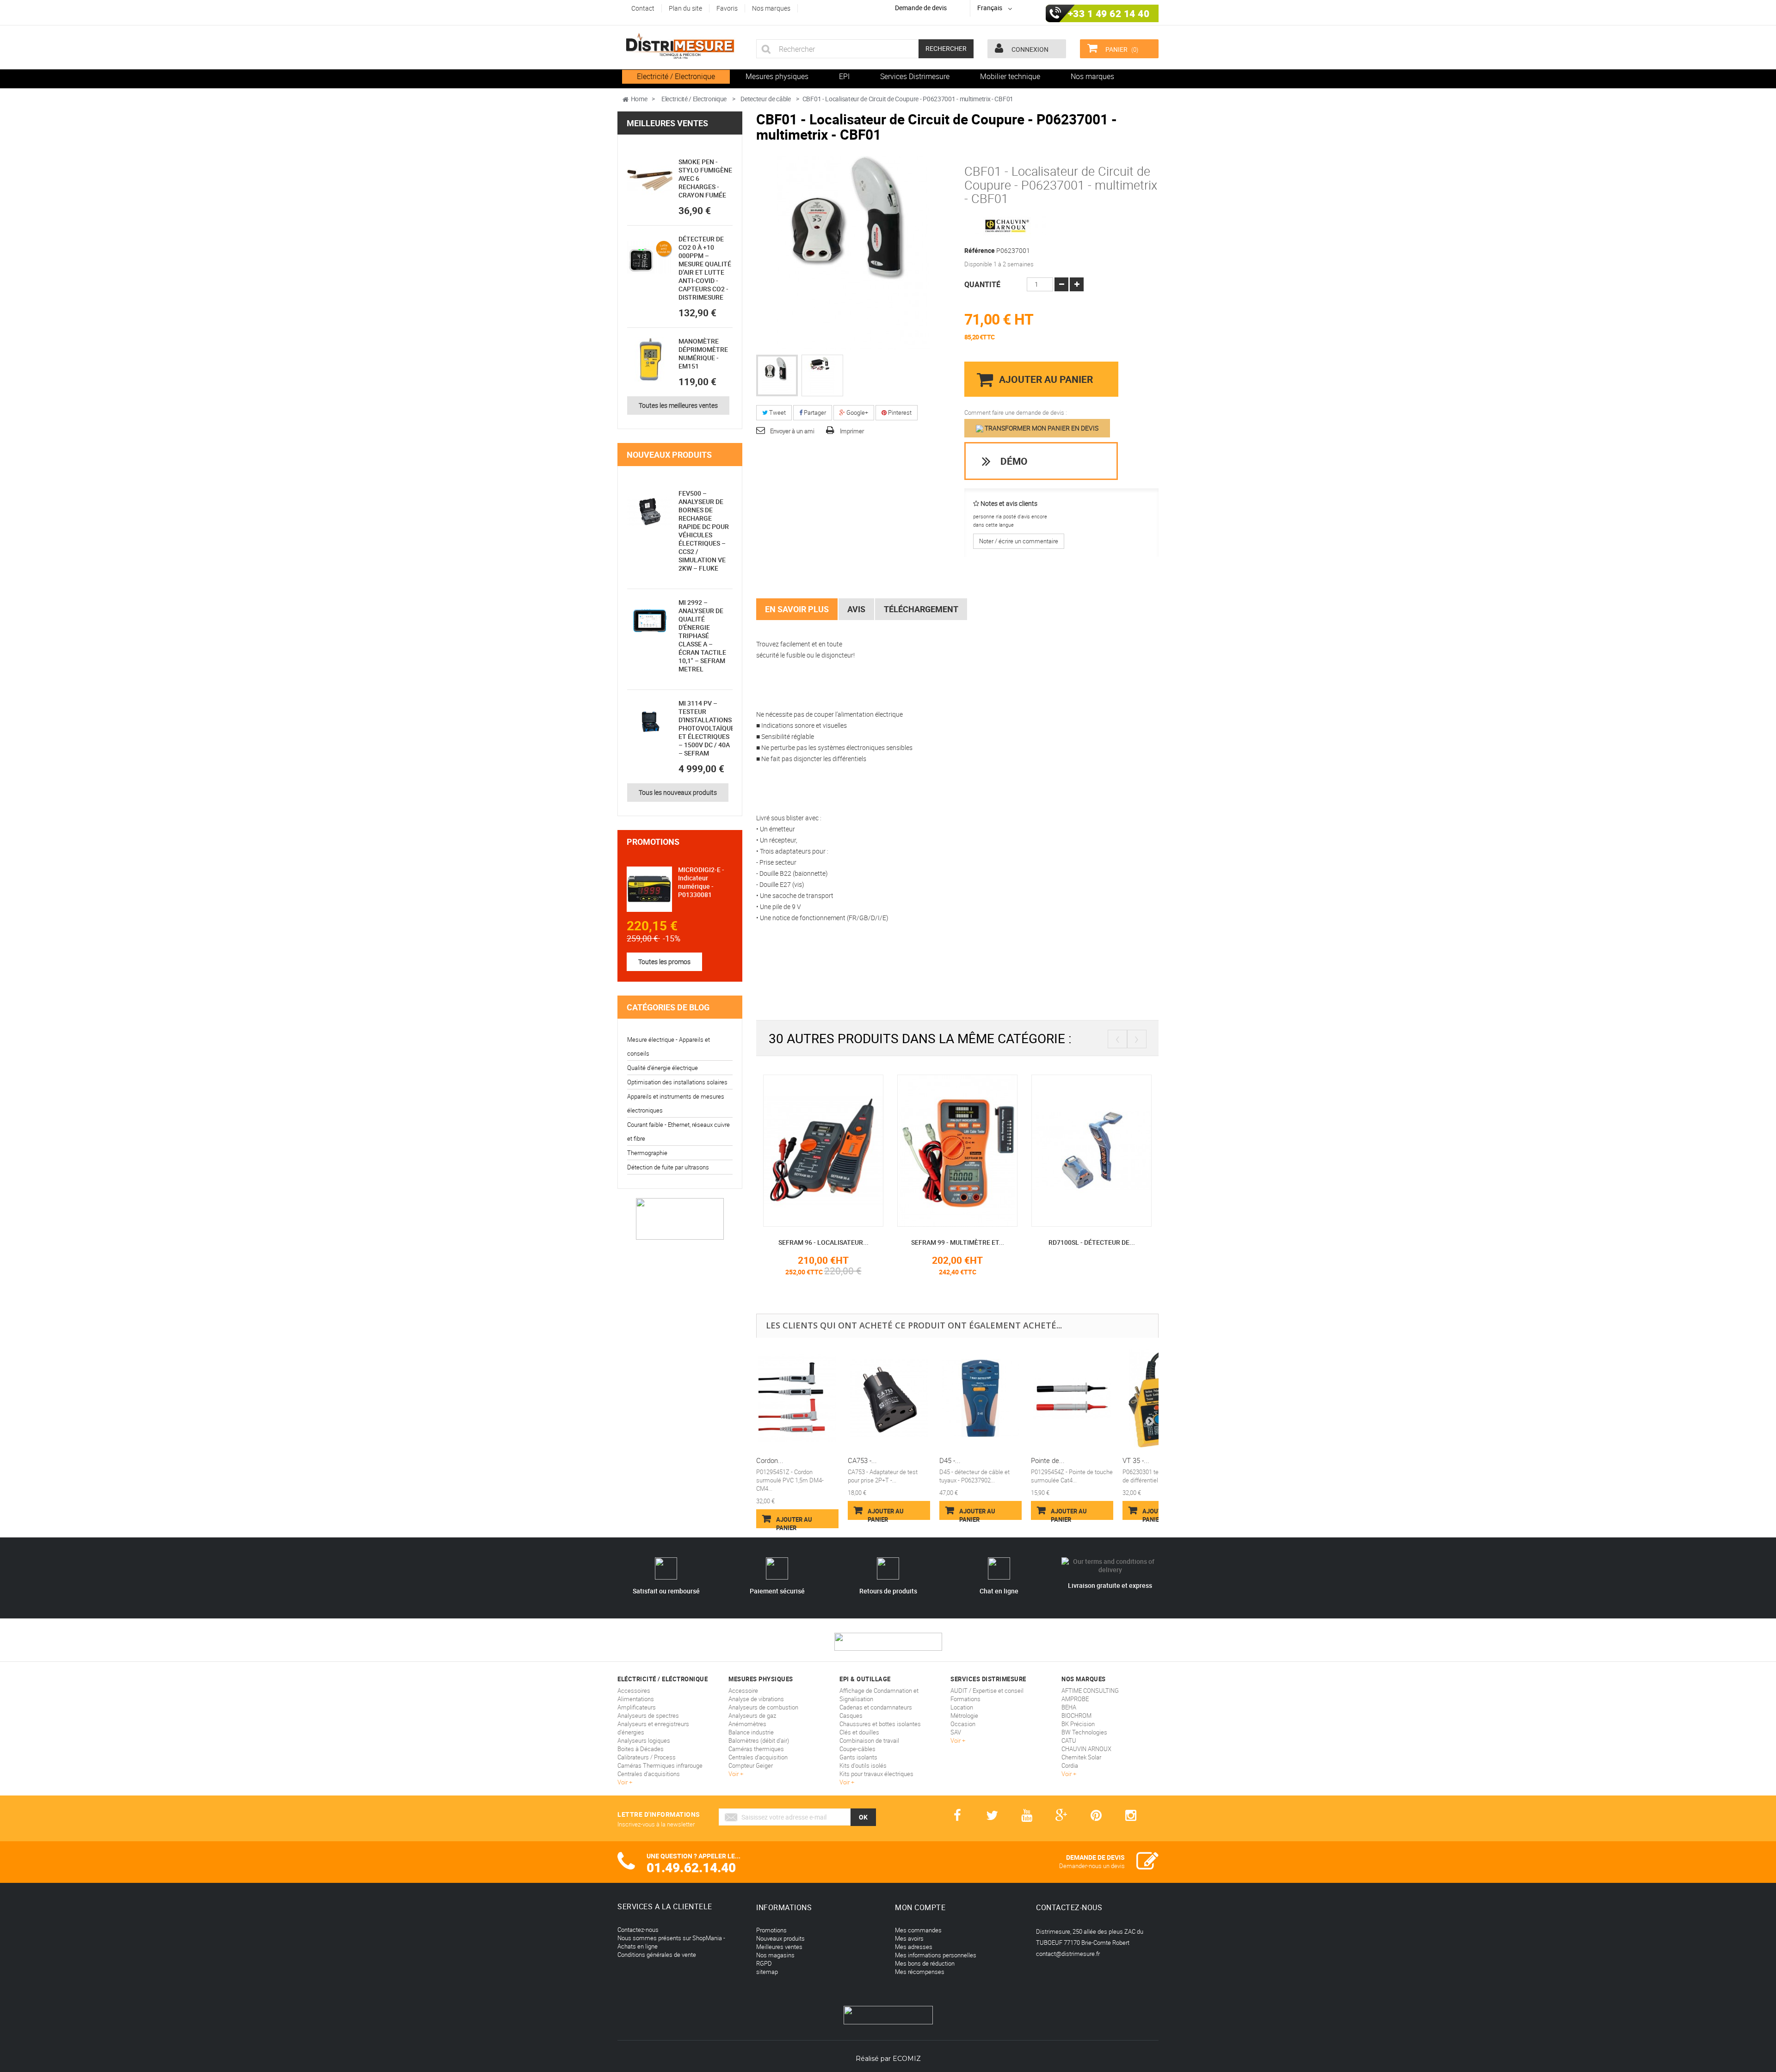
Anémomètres (747, 1724)
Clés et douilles (859, 1732)
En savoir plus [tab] (797, 609)
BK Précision (1078, 1724)
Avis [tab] (856, 609)
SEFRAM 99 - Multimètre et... (823, 1242)
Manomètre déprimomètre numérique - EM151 (703, 354)
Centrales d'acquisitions (649, 1774)
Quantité (982, 284)
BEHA (1069, 1707)
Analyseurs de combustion (763, 1707)
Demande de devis (921, 8)
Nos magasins (775, 1955)
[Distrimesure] (680, 46)
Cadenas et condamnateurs (876, 1707)
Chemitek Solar (1081, 1757)
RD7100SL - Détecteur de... (958, 1242)
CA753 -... (862, 1460)
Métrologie (964, 1715)
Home (639, 99)
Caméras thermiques (756, 1749)
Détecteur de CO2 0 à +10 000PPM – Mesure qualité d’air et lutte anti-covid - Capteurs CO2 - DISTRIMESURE (705, 268)
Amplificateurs (637, 1707)
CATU (1069, 1740)
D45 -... (950, 1460)
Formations (965, 1699)
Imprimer (852, 431)
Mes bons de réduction (925, 1963)
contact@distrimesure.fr (1068, 1954)
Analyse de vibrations (756, 1699)
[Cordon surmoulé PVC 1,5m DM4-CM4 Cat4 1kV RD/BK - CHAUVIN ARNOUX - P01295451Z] (797, 1399)
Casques (851, 1715)
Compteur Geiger (751, 1765)
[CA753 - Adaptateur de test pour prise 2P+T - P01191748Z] (889, 1399)
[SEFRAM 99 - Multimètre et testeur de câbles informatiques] (823, 1150)
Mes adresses (914, 1947)
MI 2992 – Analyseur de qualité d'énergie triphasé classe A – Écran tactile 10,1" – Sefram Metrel (702, 636)
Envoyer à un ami (792, 431)
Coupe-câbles (857, 1749)
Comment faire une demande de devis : (1016, 412)
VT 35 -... (1136, 1460)
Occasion (963, 1724)
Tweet (777, 412)
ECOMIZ (907, 2059)
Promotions (653, 842)
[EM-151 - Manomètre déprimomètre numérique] (650, 360)
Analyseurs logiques (644, 1740)
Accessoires (634, 1691)
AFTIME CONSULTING (1090, 1691)
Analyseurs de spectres (648, 1715)
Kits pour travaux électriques (876, 1774)
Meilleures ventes (667, 123)
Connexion (1029, 49)
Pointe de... (1048, 1460)
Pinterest (899, 412)
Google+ (857, 412)
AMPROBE (1075, 1699)
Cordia (1070, 1765)
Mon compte (920, 1907)
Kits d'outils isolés (863, 1765)
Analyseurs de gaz (752, 1715)
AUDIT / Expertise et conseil (987, 1691)
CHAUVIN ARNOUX (1086, 1749)
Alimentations (636, 1699)
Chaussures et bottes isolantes (880, 1724)
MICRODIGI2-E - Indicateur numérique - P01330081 (701, 882)
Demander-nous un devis (1092, 1866)
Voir (623, 1782)
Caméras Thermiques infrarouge (660, 1765)
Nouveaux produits (669, 455)
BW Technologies (1084, 1732)
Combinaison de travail (869, 1740)
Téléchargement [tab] (921, 609)
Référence (980, 251)
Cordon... (770, 1460)
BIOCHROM (1076, 1715)
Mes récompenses (920, 1972)
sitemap (767, 1972)
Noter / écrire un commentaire (1019, 541)
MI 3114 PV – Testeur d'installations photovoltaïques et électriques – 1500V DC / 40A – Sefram (708, 728)
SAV (956, 1732)
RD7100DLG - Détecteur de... (1091, 1242)
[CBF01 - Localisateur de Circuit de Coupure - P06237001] (777, 375)
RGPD (764, 1963)
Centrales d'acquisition (758, 1757)
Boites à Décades (641, 1749)
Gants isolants (858, 1757)
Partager (814, 412)
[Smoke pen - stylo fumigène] (650, 180)
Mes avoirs (909, 1938)
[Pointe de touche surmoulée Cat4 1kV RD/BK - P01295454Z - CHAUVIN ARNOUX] (1072, 1399)
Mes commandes (918, 1930)
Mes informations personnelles (936, 1955)
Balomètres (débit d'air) (759, 1740)
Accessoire (743, 1691)
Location (962, 1707)
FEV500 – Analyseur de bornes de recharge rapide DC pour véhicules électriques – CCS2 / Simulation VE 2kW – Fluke (704, 531)
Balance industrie (751, 1732)
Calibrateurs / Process (647, 1757)
